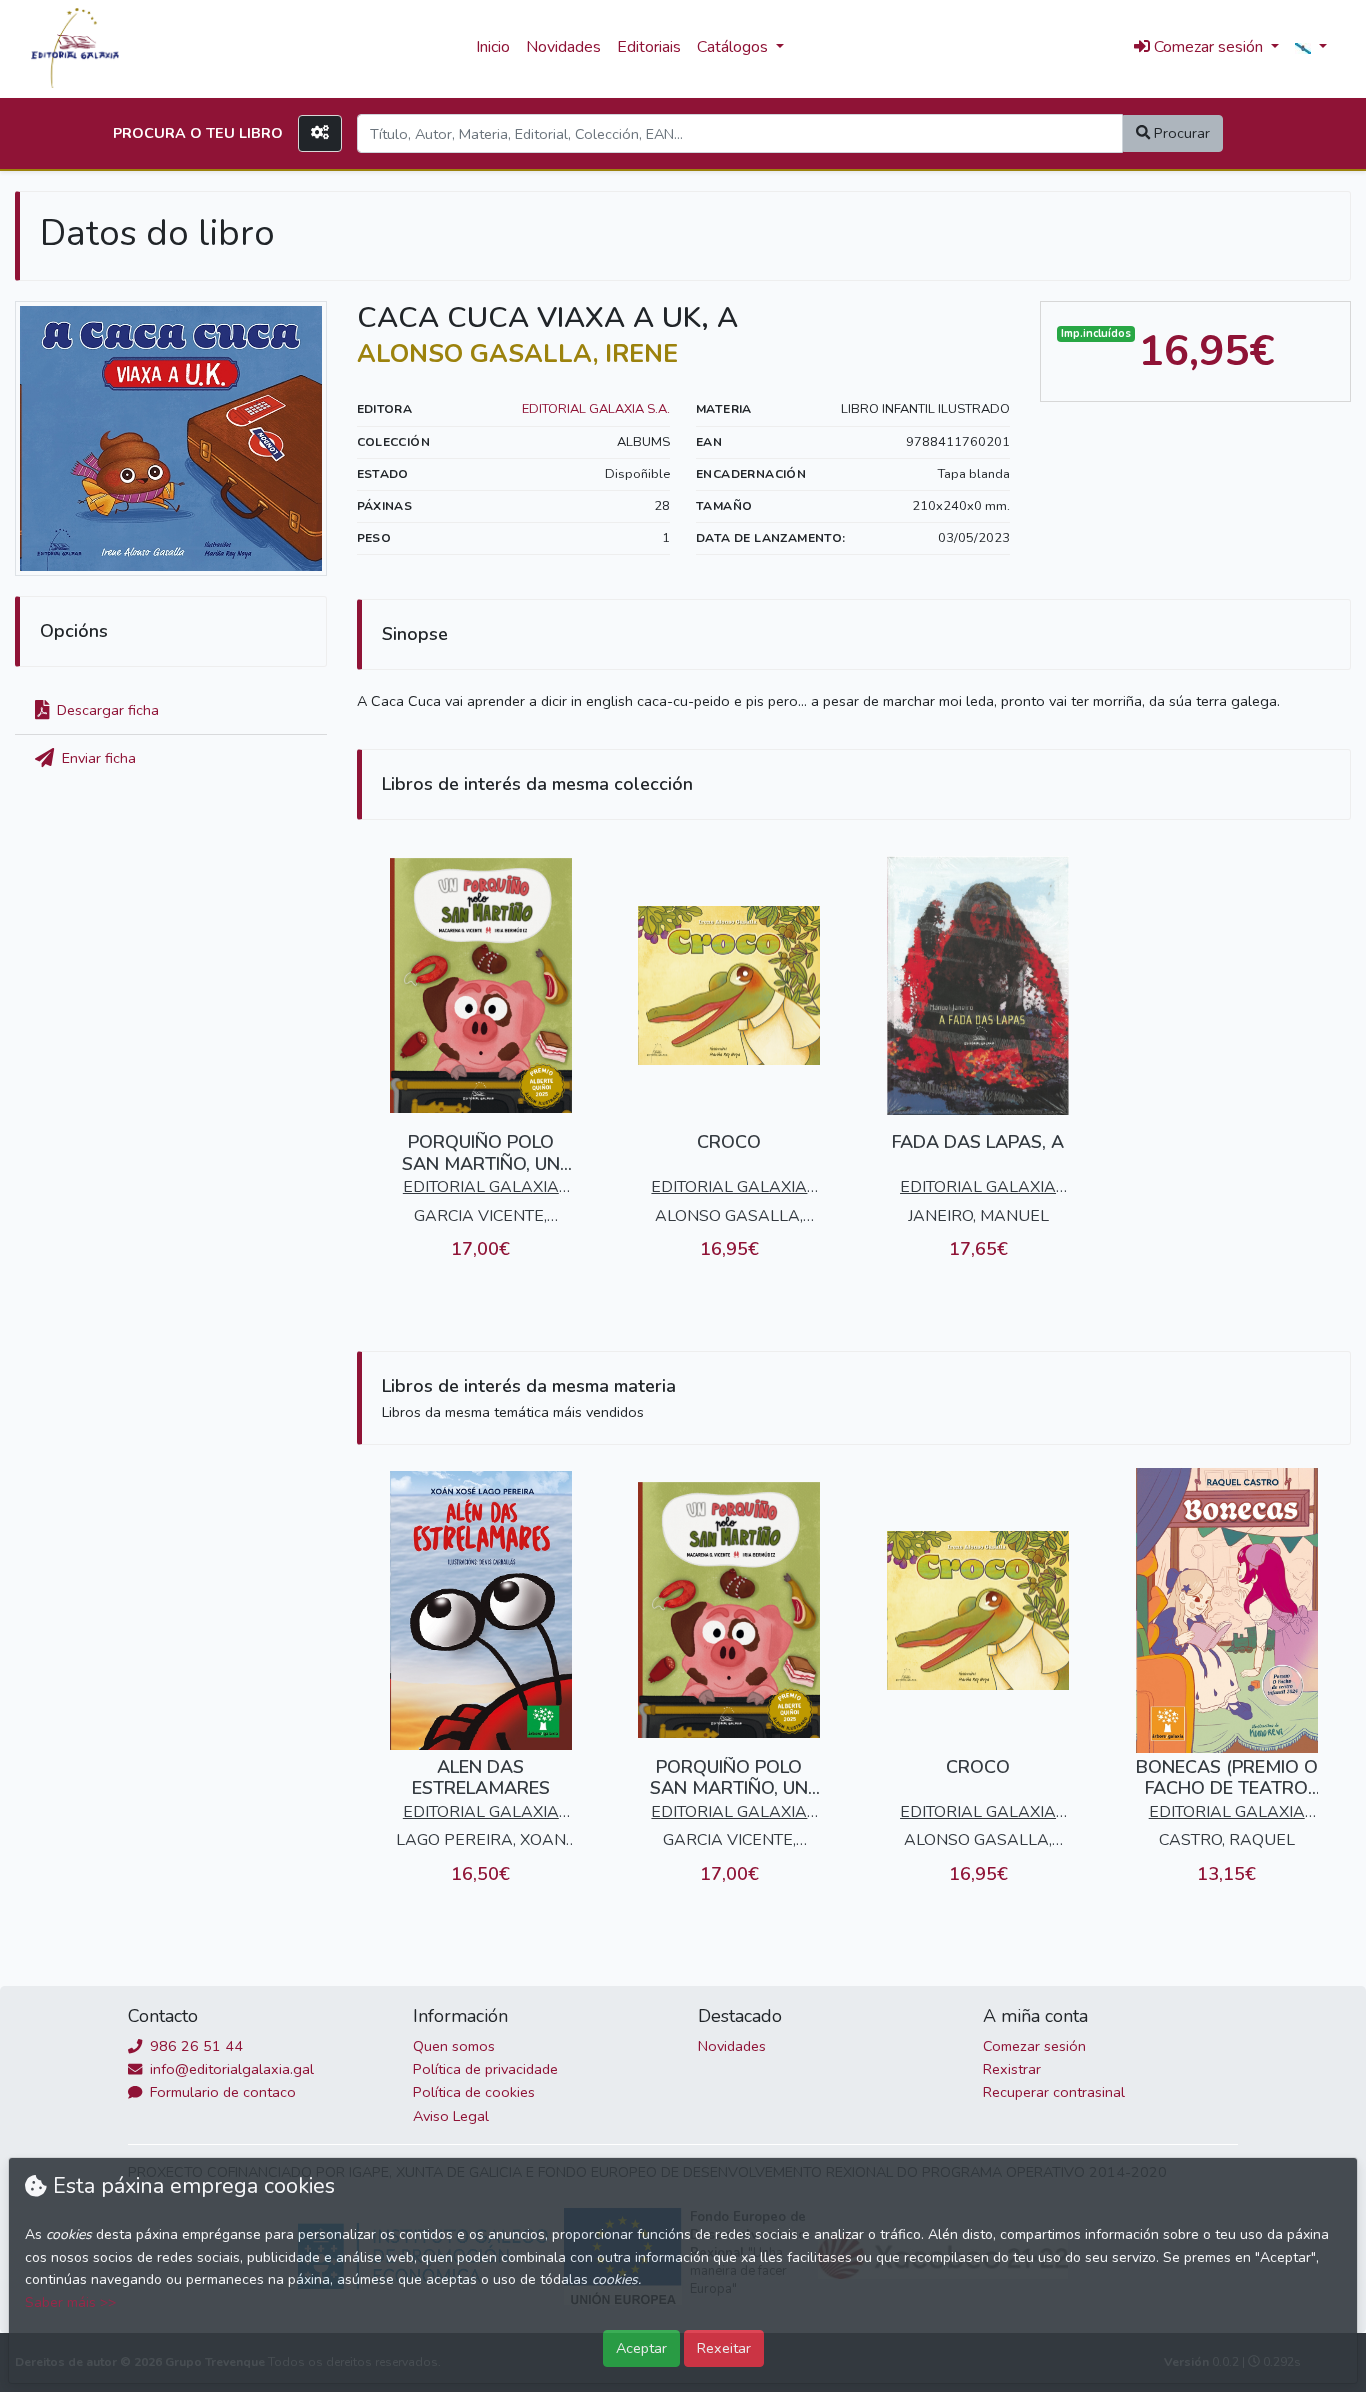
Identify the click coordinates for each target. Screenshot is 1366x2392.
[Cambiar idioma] (1311, 48)
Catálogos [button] (734, 47)
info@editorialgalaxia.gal (230, 2069)
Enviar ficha (97, 758)
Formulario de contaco (221, 2092)
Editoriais (649, 47)
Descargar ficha (106, 710)
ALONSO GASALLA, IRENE (517, 354)
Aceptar (641, 2348)
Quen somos (454, 2046)
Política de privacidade (485, 2069)
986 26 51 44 (194, 2046)
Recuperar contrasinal (1054, 2092)
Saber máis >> (70, 2302)
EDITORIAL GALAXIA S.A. (596, 409)
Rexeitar (724, 2348)
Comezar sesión (1034, 2046)
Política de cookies (474, 2092)
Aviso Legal (451, 2116)
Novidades (563, 47)
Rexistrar (1012, 2069)
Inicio (493, 47)
